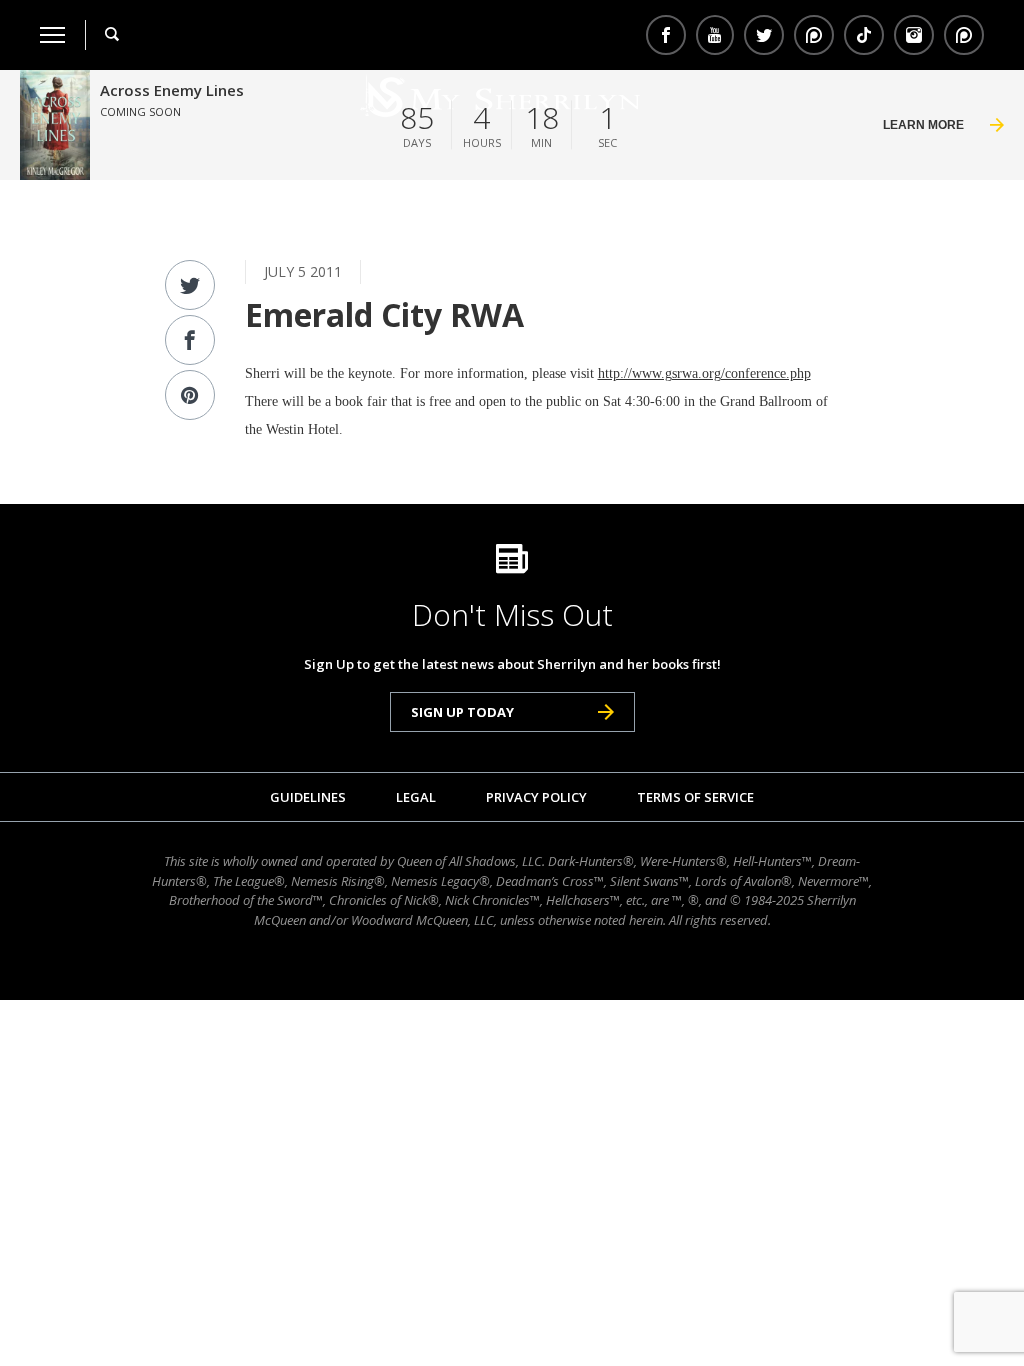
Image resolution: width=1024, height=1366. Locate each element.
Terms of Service (695, 797)
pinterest (190, 395)
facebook (190, 340)
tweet (190, 285)
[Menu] (52, 35)
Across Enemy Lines (172, 90)
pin (814, 35)
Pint (961, 35)
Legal (416, 797)
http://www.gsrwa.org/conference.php (704, 373)
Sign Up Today (462, 712)
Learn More (923, 125)
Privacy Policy (536, 797)
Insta (914, 35)
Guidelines (308, 797)
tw (764, 35)
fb (666, 35)
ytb (715, 35)
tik (864, 35)
